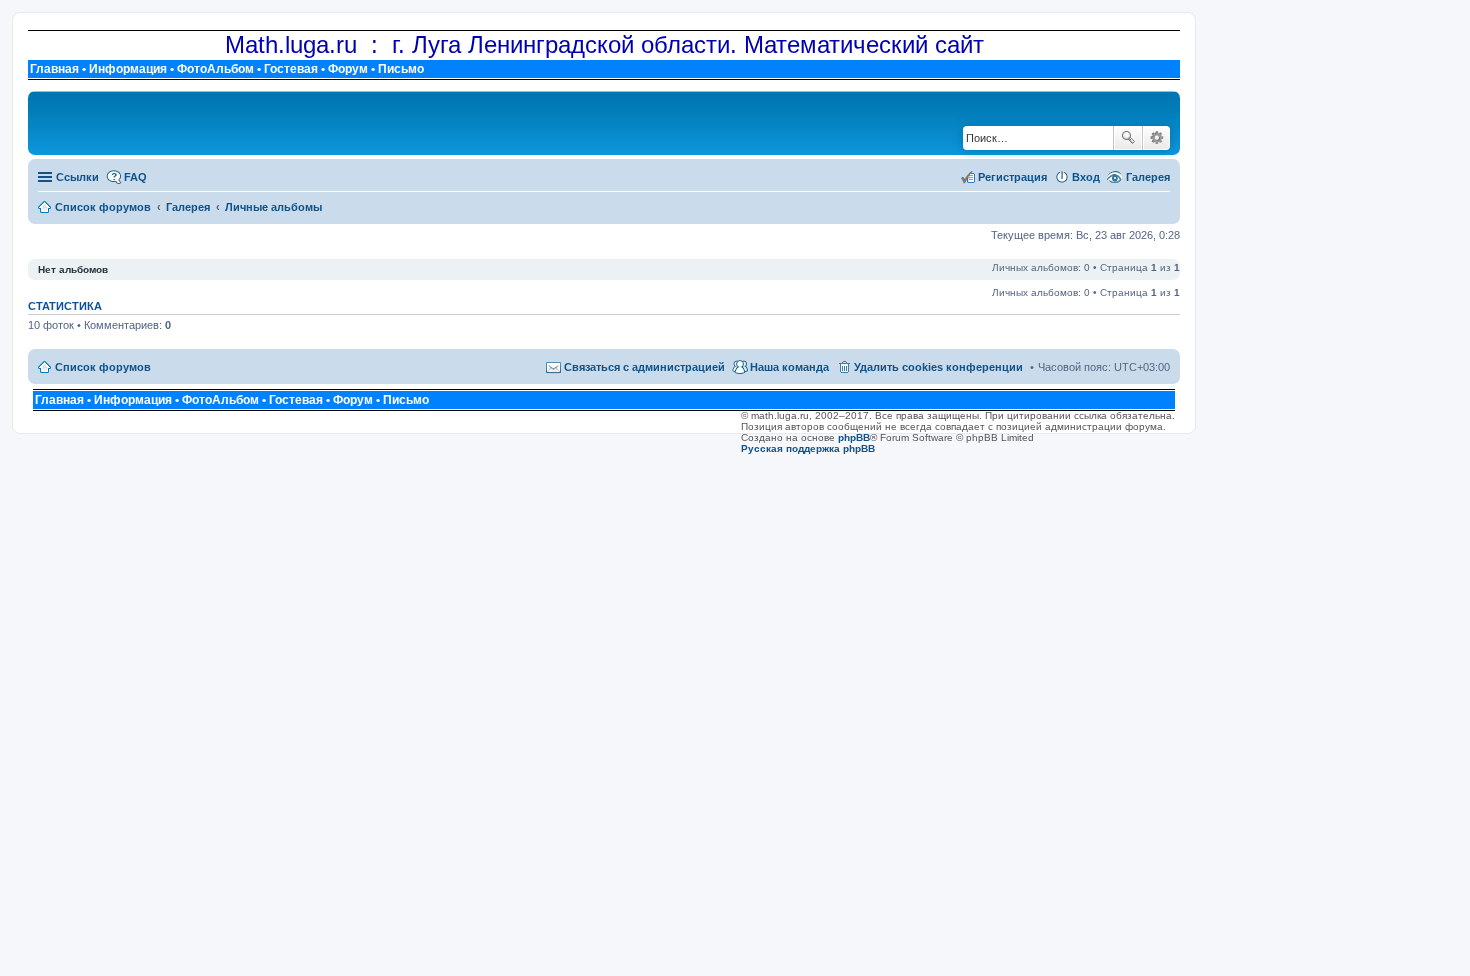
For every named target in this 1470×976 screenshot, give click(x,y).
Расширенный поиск (1156, 138)
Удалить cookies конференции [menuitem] (938, 367)
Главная (54, 69)
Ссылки (77, 177)
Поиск (1128, 138)
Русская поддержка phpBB (808, 448)
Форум (348, 69)
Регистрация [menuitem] (1012, 177)
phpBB (854, 437)
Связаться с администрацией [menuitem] (644, 367)
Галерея (1148, 177)
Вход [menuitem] (1086, 177)
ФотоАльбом (215, 69)
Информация (128, 69)
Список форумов (103, 367)
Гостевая (291, 69)
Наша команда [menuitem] (789, 367)
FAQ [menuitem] (135, 177)
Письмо (401, 69)
